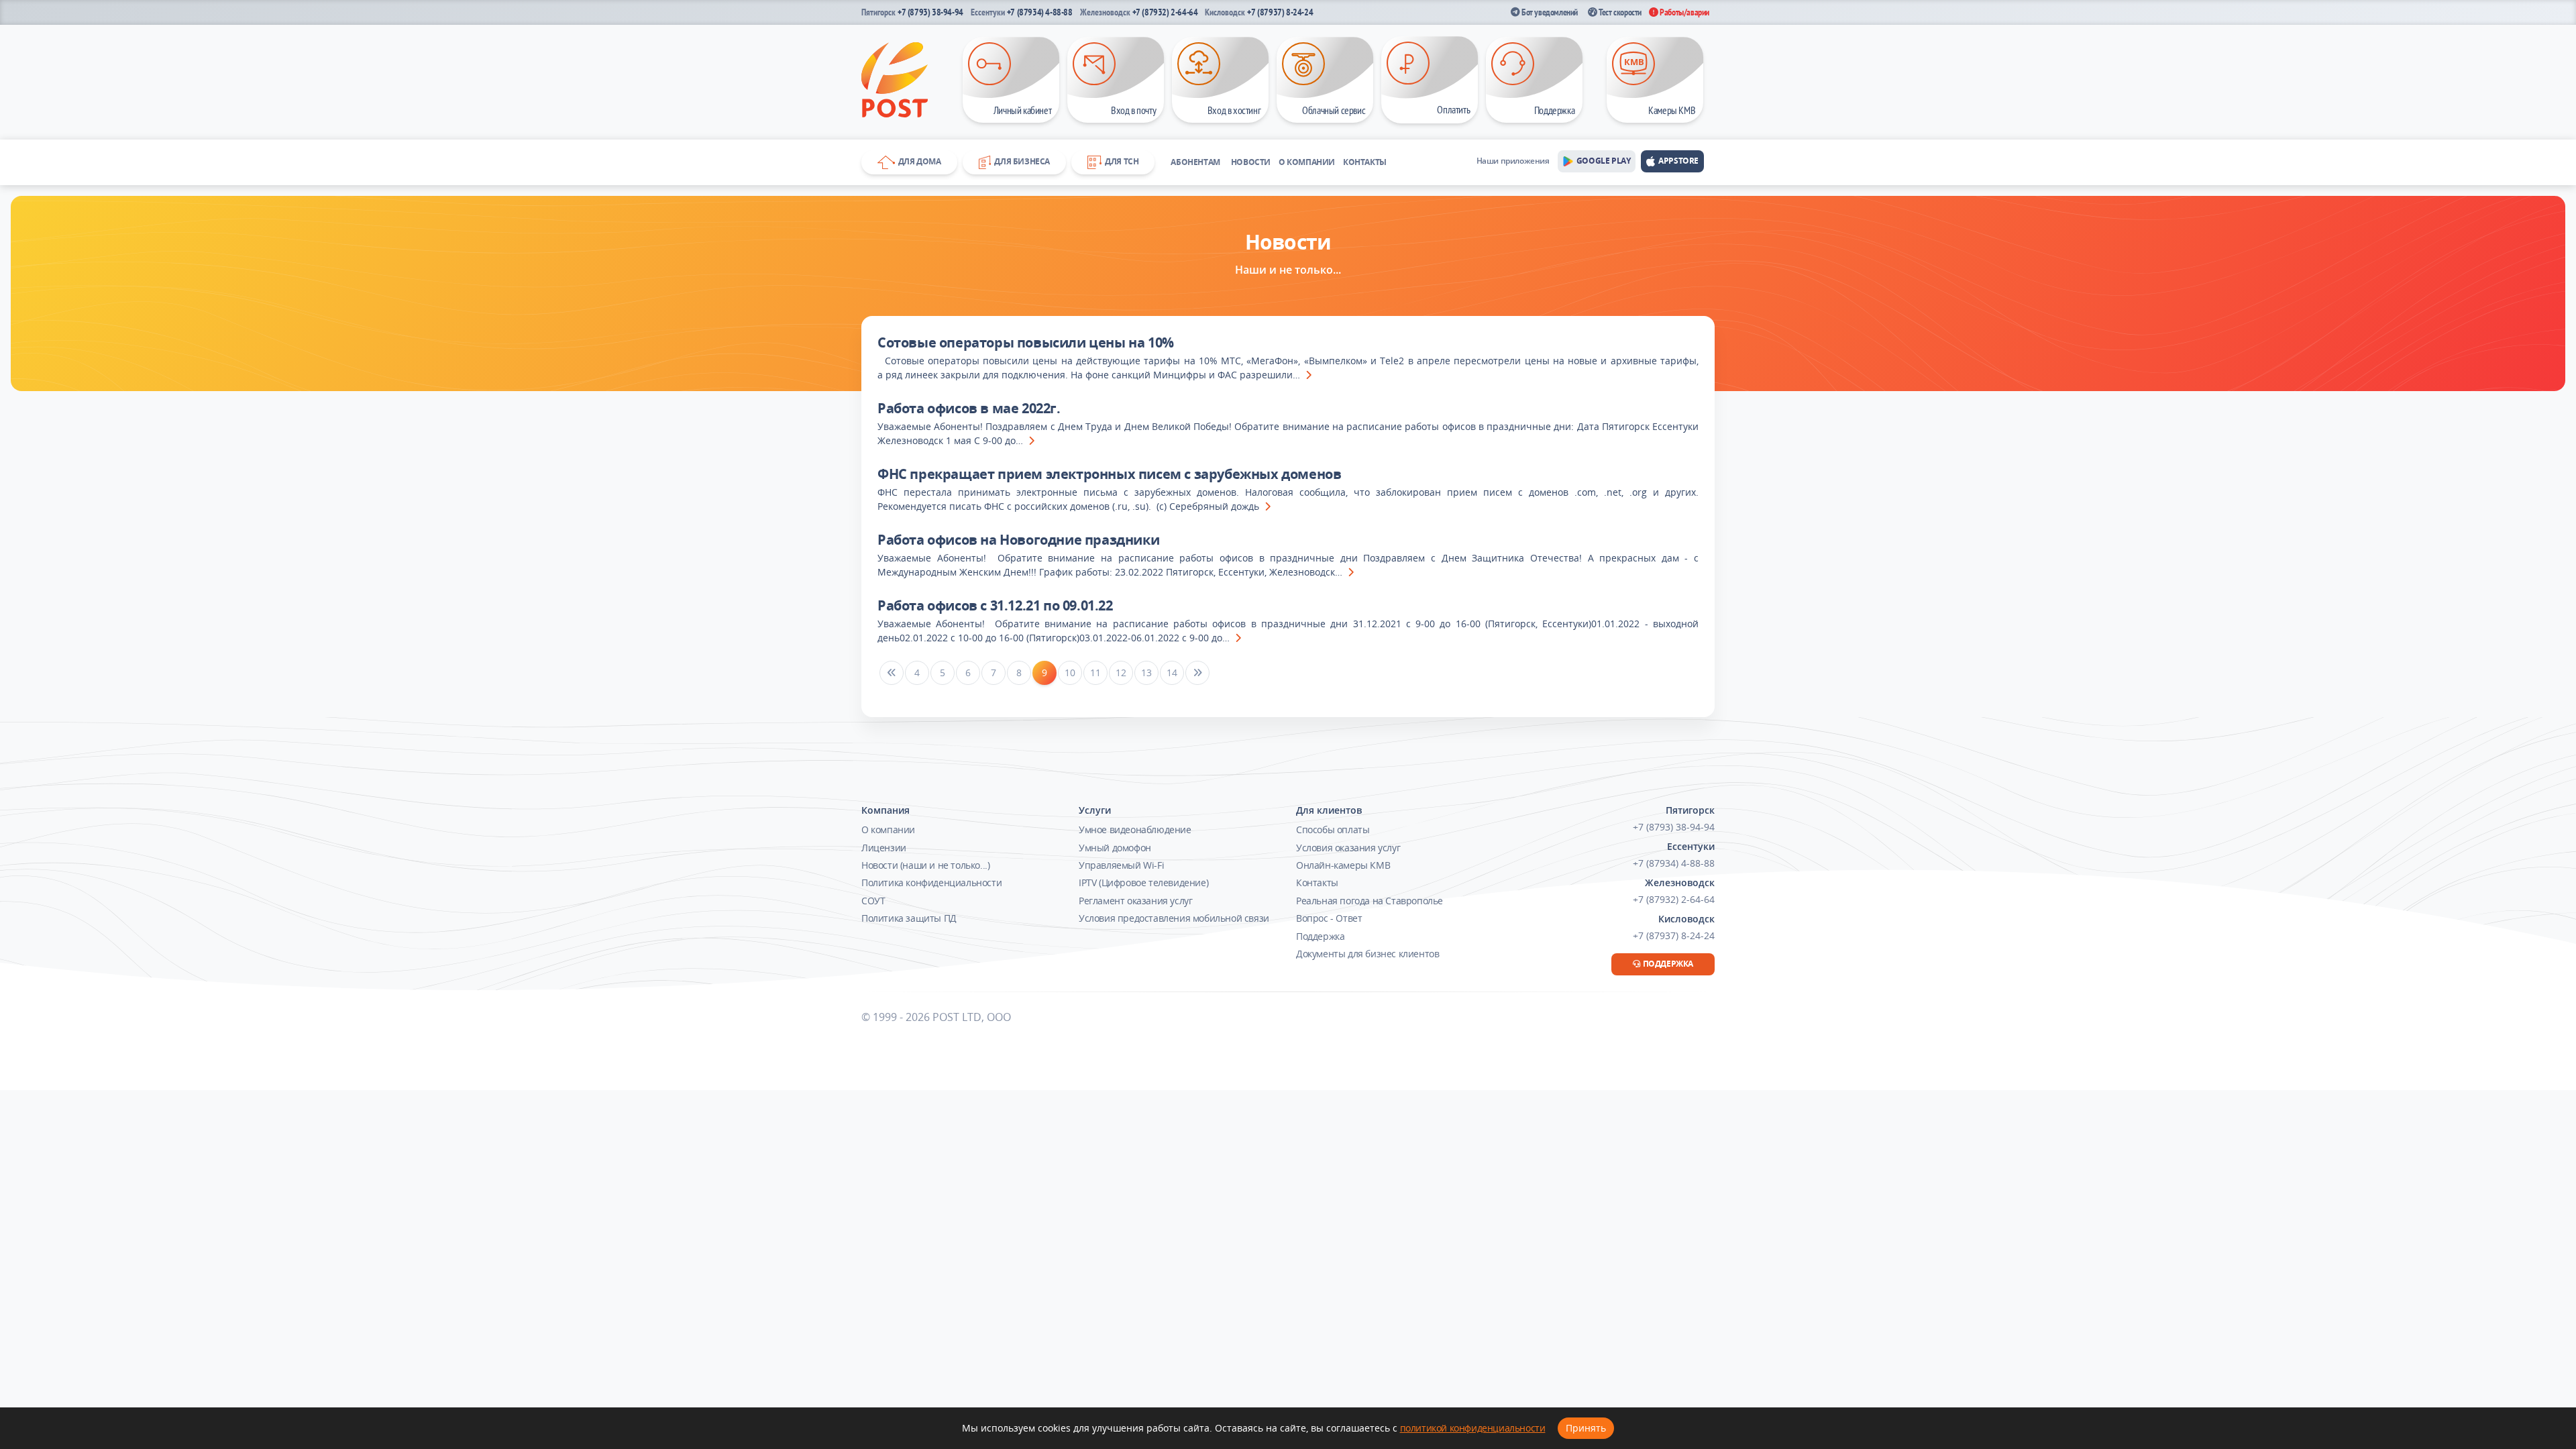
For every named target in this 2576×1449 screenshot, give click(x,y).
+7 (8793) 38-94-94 (930, 12)
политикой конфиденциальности (1473, 1428)
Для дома (918, 161)
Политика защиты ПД (909, 918)
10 (1070, 673)
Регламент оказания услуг (1135, 901)
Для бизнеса (1020, 161)
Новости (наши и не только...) (925, 865)
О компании (1307, 162)
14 (1172, 673)
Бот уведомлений (1549, 12)
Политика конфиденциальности (931, 882)
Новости (1251, 162)
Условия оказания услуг (1348, 848)
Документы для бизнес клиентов (1367, 954)
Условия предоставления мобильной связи (1174, 918)
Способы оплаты (1333, 829)
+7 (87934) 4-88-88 (1040, 12)
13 (1146, 673)
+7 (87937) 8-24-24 (1280, 12)
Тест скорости (1619, 12)
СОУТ (873, 901)
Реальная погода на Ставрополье (1370, 901)
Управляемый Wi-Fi (1121, 865)
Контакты (1365, 162)
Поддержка (1320, 936)
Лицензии (884, 848)
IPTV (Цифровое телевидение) (1143, 882)
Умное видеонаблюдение (1135, 829)
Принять (1586, 1428)
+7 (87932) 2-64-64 (1165, 12)
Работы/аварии (1684, 12)
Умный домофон (1115, 848)
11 (1095, 673)
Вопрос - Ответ (1329, 918)
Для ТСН (1120, 161)
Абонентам (1195, 162)
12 (1121, 673)
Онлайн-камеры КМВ (1343, 865)
